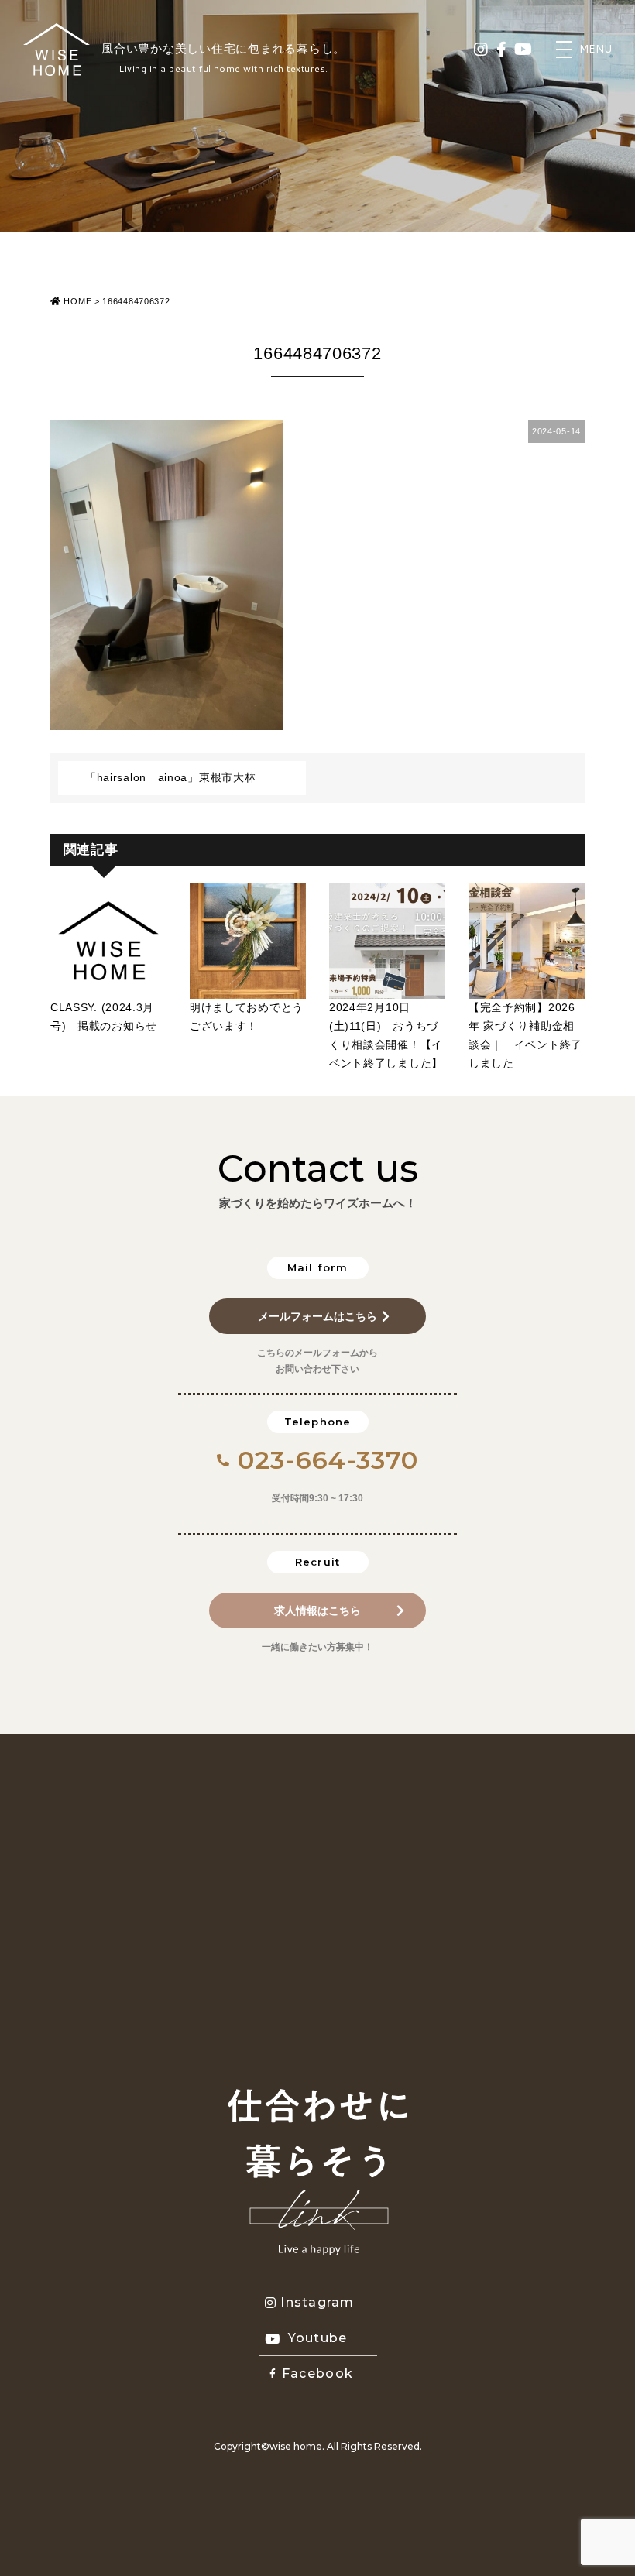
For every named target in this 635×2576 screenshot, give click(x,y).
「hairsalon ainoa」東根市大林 (170, 777)
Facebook (317, 2374)
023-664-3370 (328, 1460)
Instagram (317, 2302)
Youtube (318, 2338)
